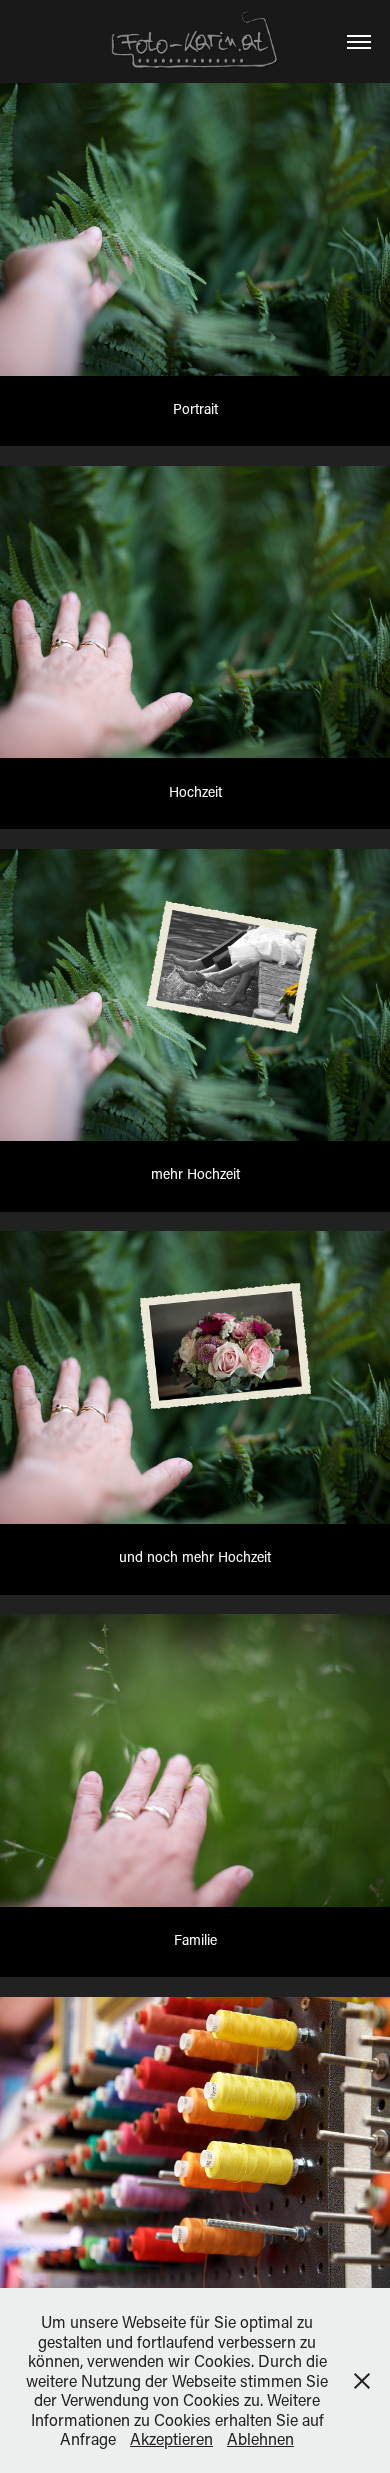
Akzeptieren (171, 2438)
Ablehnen (260, 2438)
